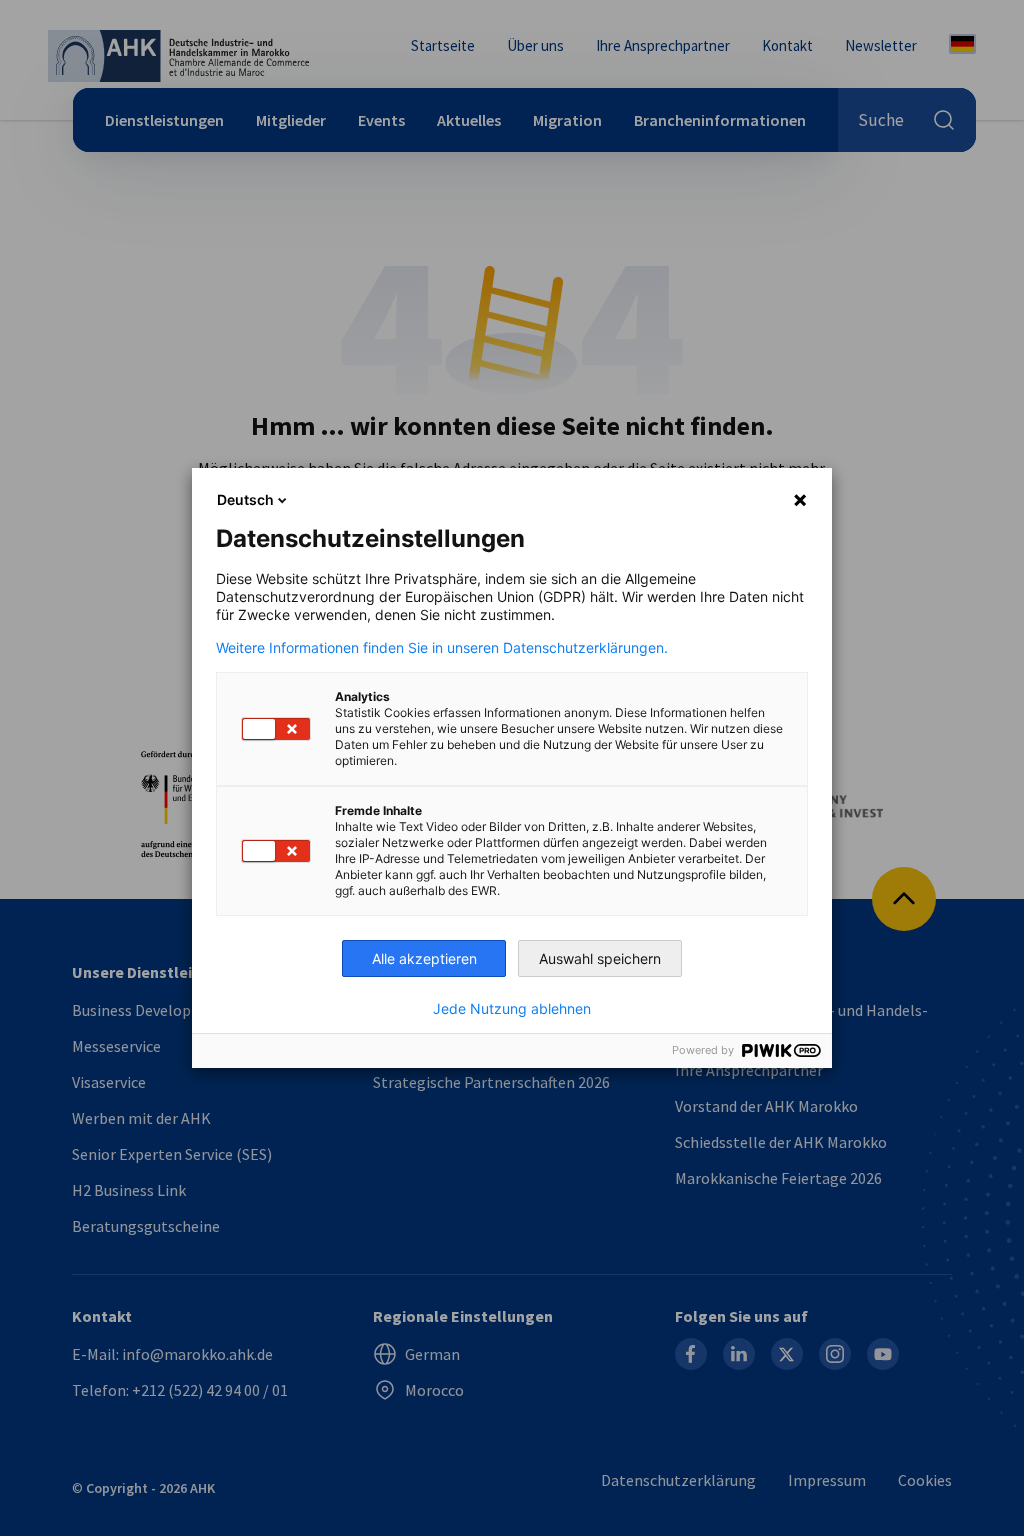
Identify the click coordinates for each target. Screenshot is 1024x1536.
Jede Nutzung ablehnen (512, 1009)
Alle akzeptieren (424, 958)
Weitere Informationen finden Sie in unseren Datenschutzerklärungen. (442, 648)
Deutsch (245, 499)
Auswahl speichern (600, 958)
